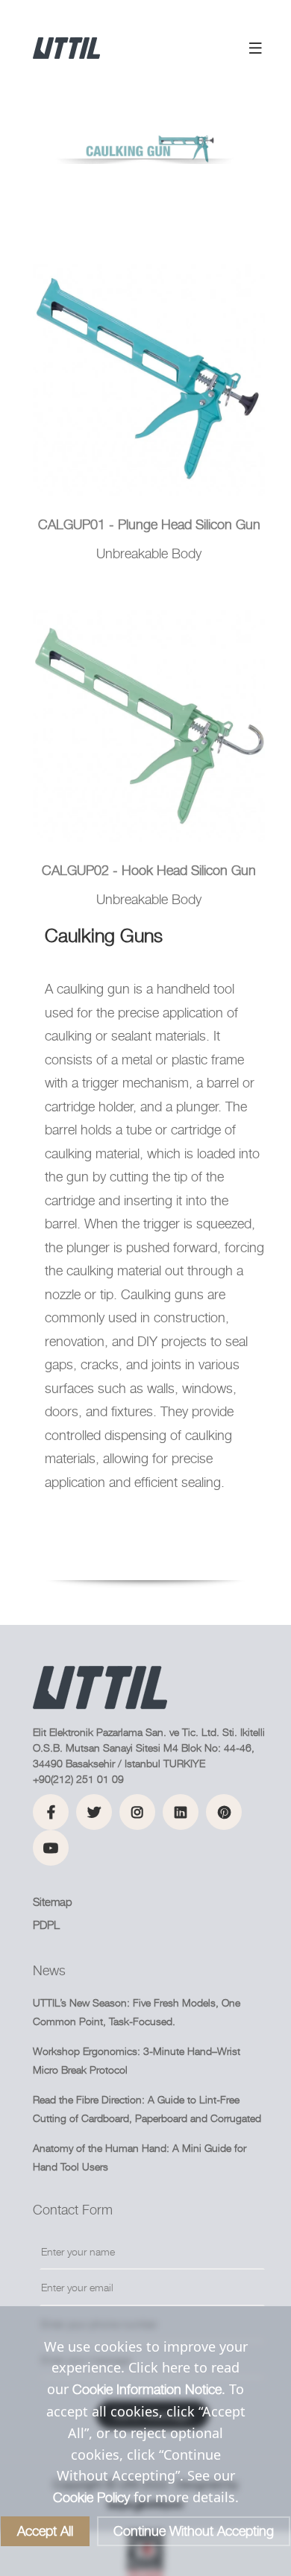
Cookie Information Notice (147, 2389)
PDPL (46, 1925)
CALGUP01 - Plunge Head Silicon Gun (149, 524)
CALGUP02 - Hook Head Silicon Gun (149, 870)
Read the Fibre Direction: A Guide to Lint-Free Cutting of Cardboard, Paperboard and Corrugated (147, 2109)
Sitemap (53, 1902)
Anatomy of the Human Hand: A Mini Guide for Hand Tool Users (140, 2157)
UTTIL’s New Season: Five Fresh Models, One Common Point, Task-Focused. (137, 2012)
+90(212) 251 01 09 (78, 1779)
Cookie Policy (91, 2497)
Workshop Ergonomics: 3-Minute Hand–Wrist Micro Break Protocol (137, 2060)
